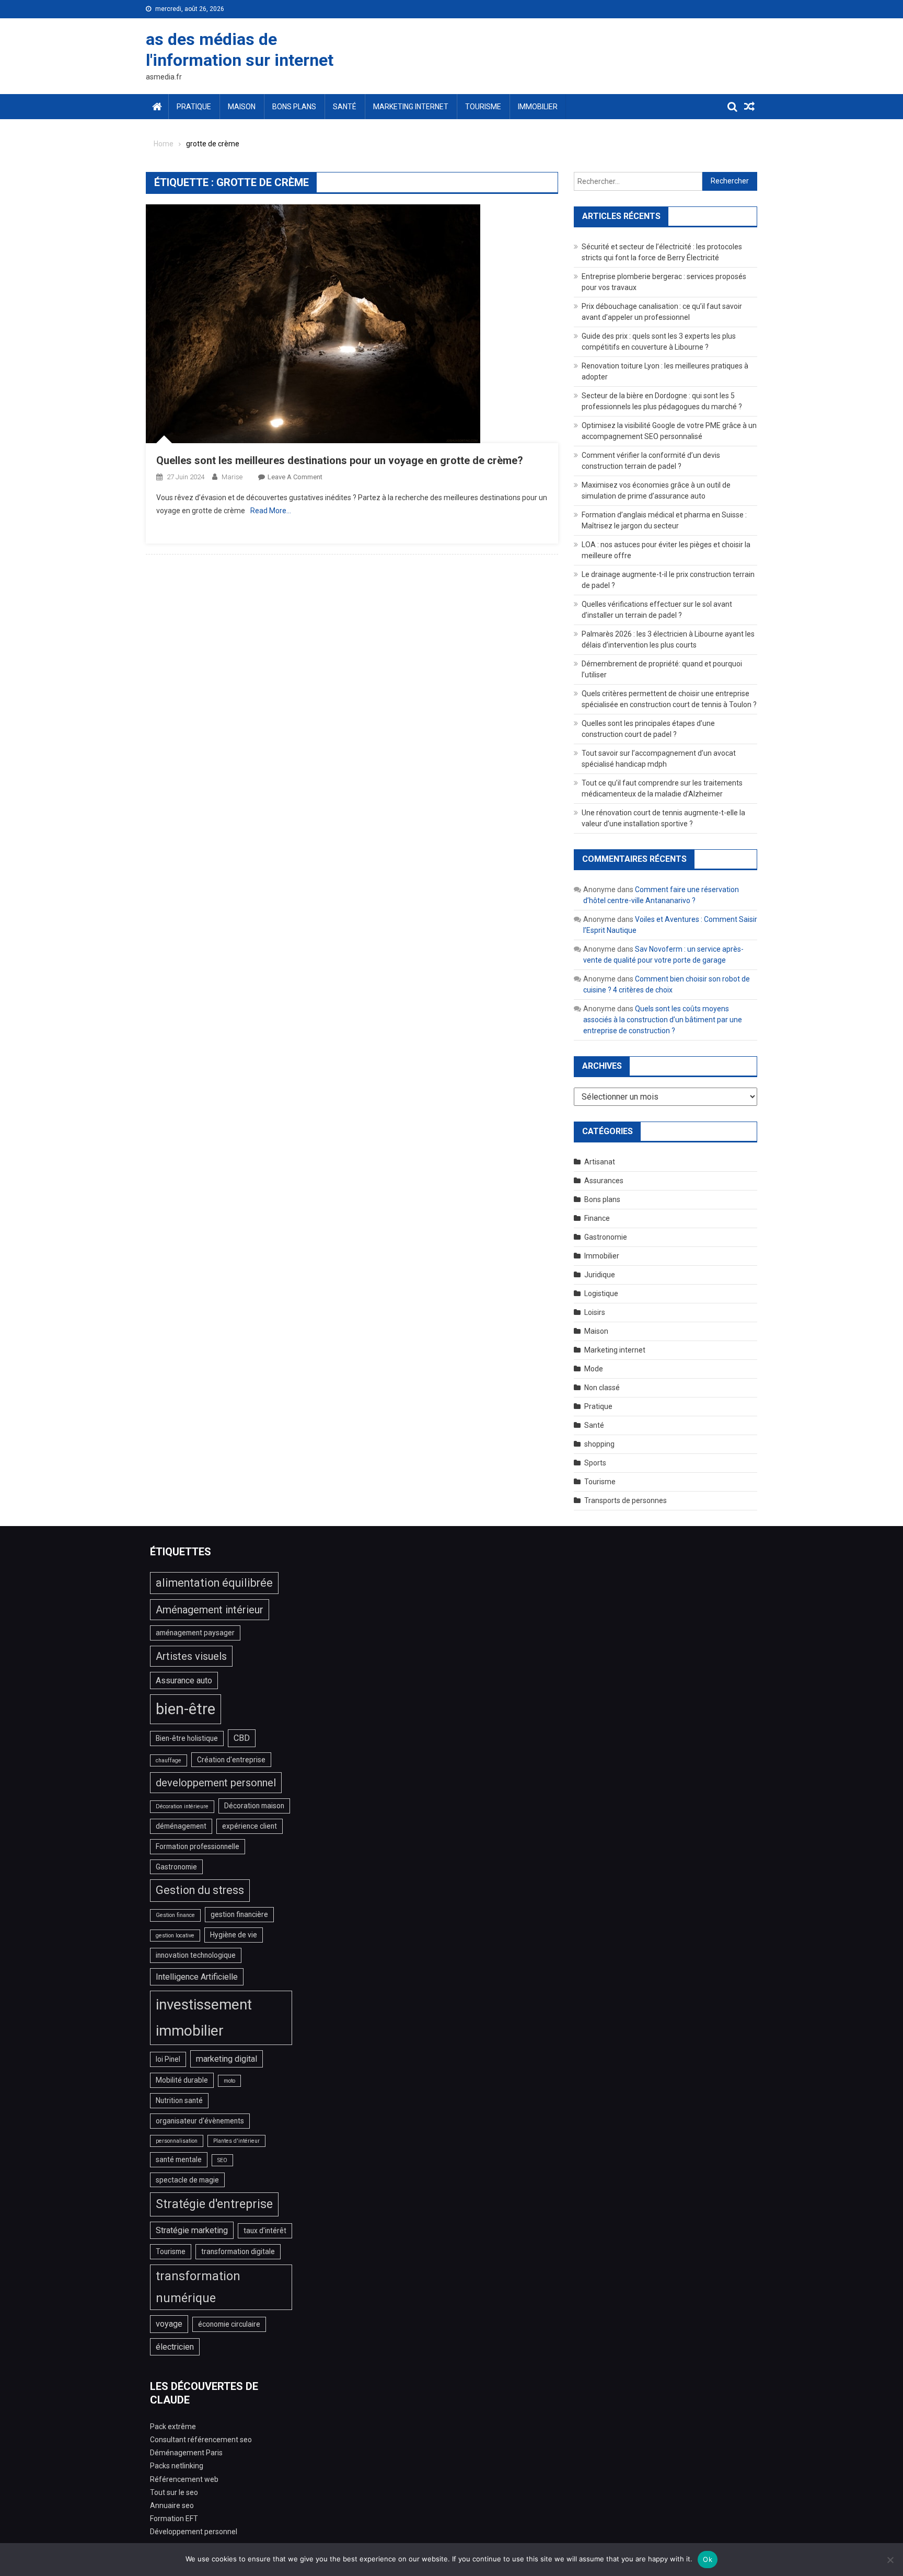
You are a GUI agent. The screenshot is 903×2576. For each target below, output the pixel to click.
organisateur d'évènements (200, 2121)
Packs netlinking (177, 2466)
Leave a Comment (295, 477)
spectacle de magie (187, 2180)
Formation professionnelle (198, 1846)
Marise (232, 477)
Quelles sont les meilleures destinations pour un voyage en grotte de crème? (340, 460)
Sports (595, 1463)
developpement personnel (216, 1783)
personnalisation (177, 2141)
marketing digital (227, 2059)
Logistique (601, 1293)
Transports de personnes (626, 1500)
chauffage (169, 1760)
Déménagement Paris (186, 2453)
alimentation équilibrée (214, 1583)
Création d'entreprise (231, 1760)
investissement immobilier (204, 2018)
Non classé (602, 1388)
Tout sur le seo (174, 2492)
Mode (594, 1369)
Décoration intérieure (182, 1806)
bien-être (186, 1709)
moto (229, 2081)
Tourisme (483, 107)
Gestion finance (175, 1915)
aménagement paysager (195, 1633)
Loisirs (595, 1312)
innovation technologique (196, 1955)
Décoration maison (254, 1806)
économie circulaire (229, 2324)
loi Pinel (168, 2059)
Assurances (604, 1181)
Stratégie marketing (192, 2230)
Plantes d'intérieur (236, 2141)
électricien (175, 2347)
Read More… (271, 511)
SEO (222, 2160)
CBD (242, 1738)
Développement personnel (194, 2532)
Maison (242, 107)
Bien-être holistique (187, 1738)
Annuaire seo (172, 2505)
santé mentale (179, 2159)
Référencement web (184, 2479)
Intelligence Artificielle (197, 1977)
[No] (890, 2560)
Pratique (194, 107)
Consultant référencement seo (201, 2440)
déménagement (181, 1826)
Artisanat (600, 1162)
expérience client (250, 1826)
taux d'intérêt (265, 2231)
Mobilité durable (182, 2080)
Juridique (600, 1275)
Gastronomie (606, 1237)
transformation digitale (238, 2251)
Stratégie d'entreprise (214, 2204)
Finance (597, 1218)
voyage (169, 2324)
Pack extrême (173, 2427)
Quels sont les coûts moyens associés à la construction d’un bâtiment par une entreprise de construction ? (663, 1020)
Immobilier (538, 107)
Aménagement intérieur (210, 1610)
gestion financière (239, 1914)
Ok (708, 2559)
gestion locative (175, 1936)
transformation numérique (198, 2287)
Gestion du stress (200, 1890)
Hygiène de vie (234, 1935)
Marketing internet (411, 107)
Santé (345, 107)
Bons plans (294, 107)
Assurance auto (184, 1680)
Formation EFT (174, 2519)
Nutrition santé (179, 2100)
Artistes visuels (191, 1656)
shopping (599, 1444)
